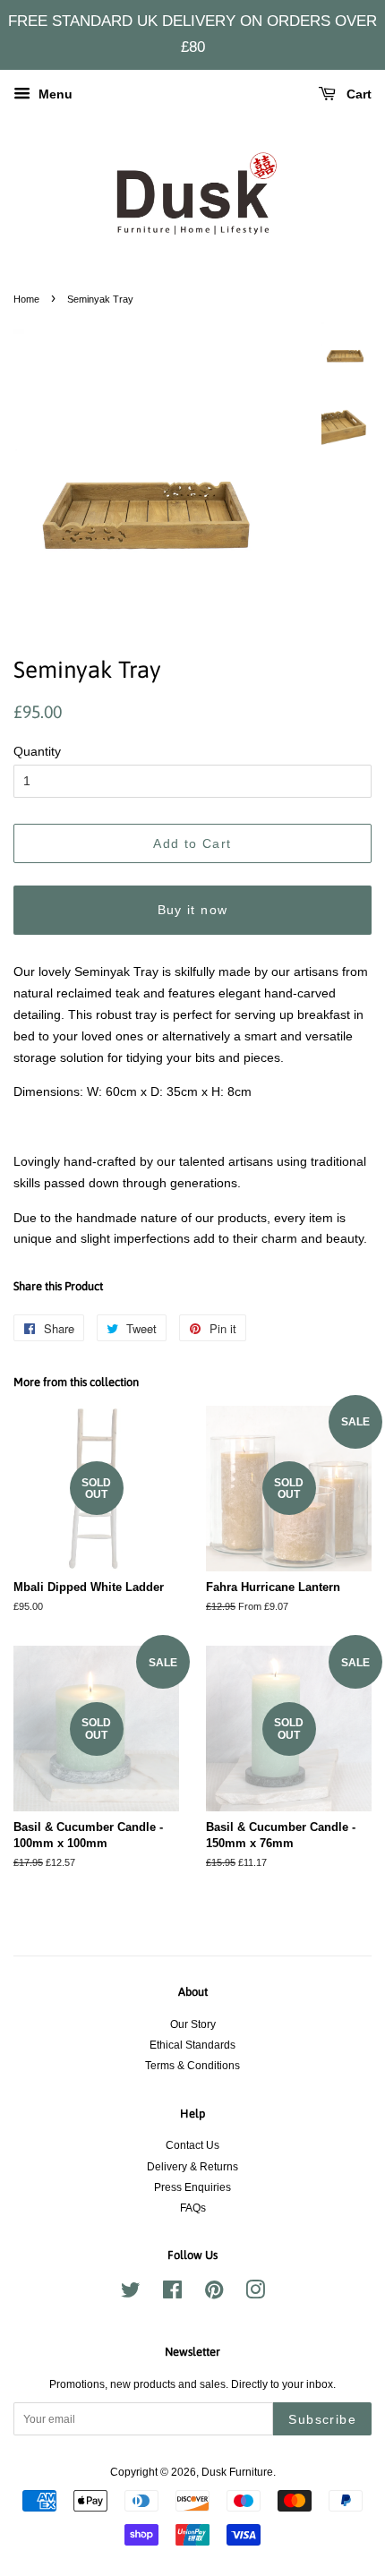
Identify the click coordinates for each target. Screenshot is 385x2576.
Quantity (37, 751)
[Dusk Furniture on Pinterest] (214, 2294)
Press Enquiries (192, 2187)
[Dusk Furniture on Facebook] (172, 2294)
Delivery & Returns (192, 2167)
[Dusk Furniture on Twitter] (131, 2294)
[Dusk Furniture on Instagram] (255, 2294)
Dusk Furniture (237, 2472)
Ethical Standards (192, 2045)
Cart (357, 94)
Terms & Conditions (192, 2066)
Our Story (193, 2024)
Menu (54, 94)
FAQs (193, 2208)
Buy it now (193, 910)
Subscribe (322, 2419)
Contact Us (192, 2145)
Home (26, 299)
